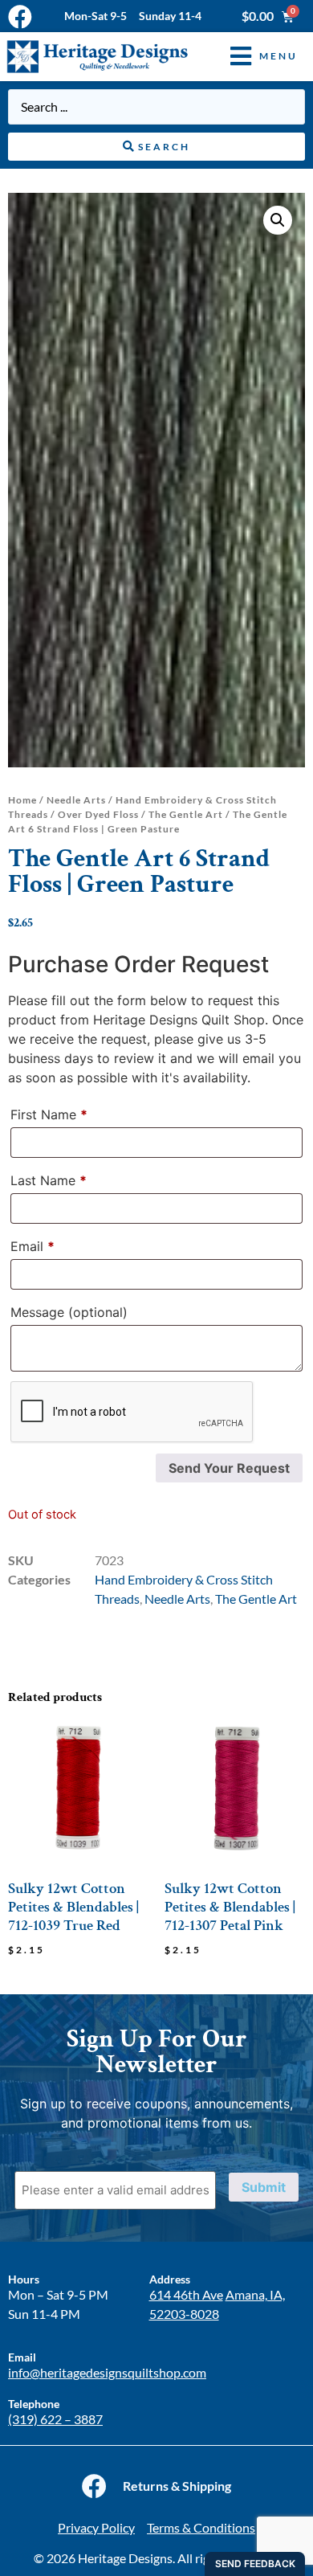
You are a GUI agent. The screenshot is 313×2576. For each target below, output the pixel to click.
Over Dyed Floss (98, 814)
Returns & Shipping (177, 2486)
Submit (264, 2187)
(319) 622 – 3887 (55, 2419)
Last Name (49, 1180)
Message (69, 1312)
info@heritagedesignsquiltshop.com (107, 2372)
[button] (252, 57)
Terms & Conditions (201, 2527)
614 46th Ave (186, 2294)
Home (22, 800)
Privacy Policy (96, 2527)
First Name (49, 1114)
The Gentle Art (186, 814)
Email (33, 1246)
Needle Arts (76, 800)
